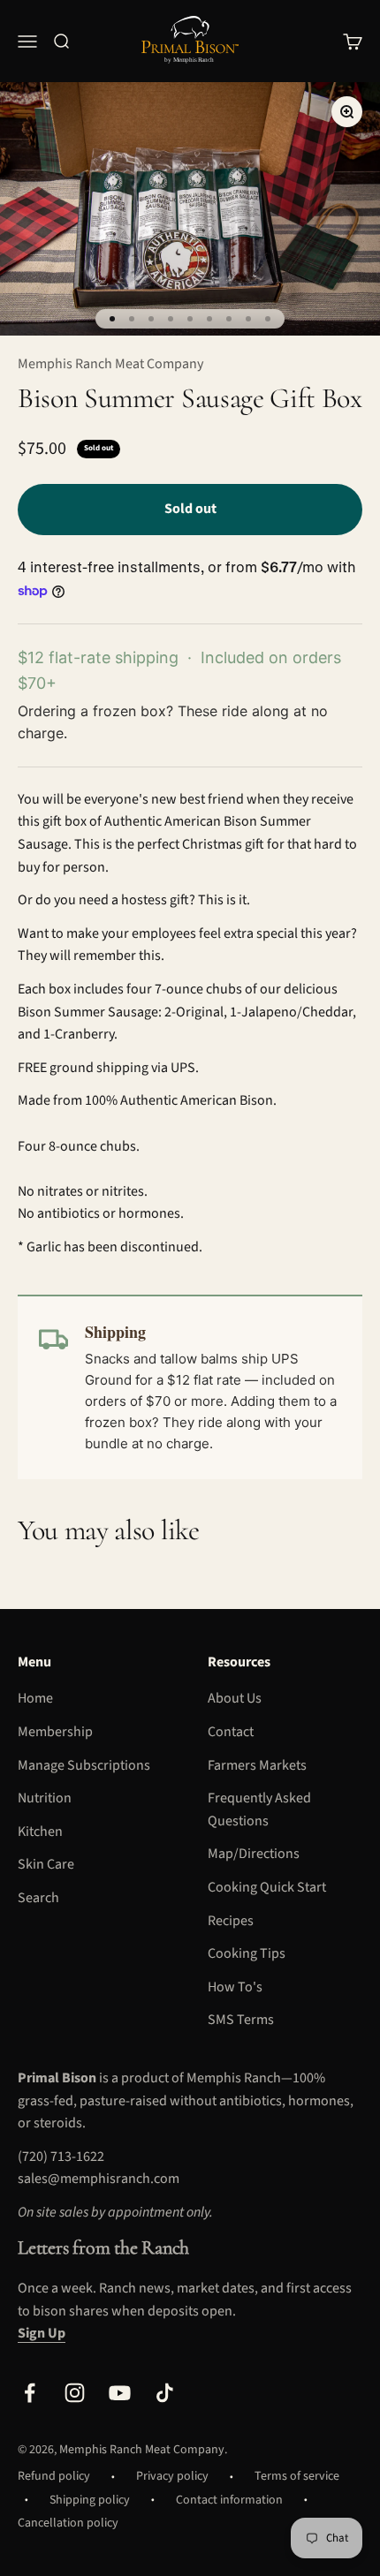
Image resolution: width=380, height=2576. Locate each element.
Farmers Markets (257, 1765)
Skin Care (46, 1864)
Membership (55, 1732)
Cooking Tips (247, 1953)
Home (35, 1698)
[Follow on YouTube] (120, 2393)
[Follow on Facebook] (30, 2393)
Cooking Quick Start (267, 1887)
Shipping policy (90, 2500)
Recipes (231, 1921)
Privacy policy (172, 2476)
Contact (231, 1732)
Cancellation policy (68, 2523)
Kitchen (40, 1832)
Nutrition (45, 1798)
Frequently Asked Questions (259, 1809)
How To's (235, 1987)
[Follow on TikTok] (165, 2393)
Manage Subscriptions (84, 1765)
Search (38, 1898)
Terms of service (297, 2476)
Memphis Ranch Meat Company (110, 364)
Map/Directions (254, 1854)
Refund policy (54, 2476)
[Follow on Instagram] (75, 2393)
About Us (235, 1698)
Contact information (229, 2500)
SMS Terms (241, 2020)
